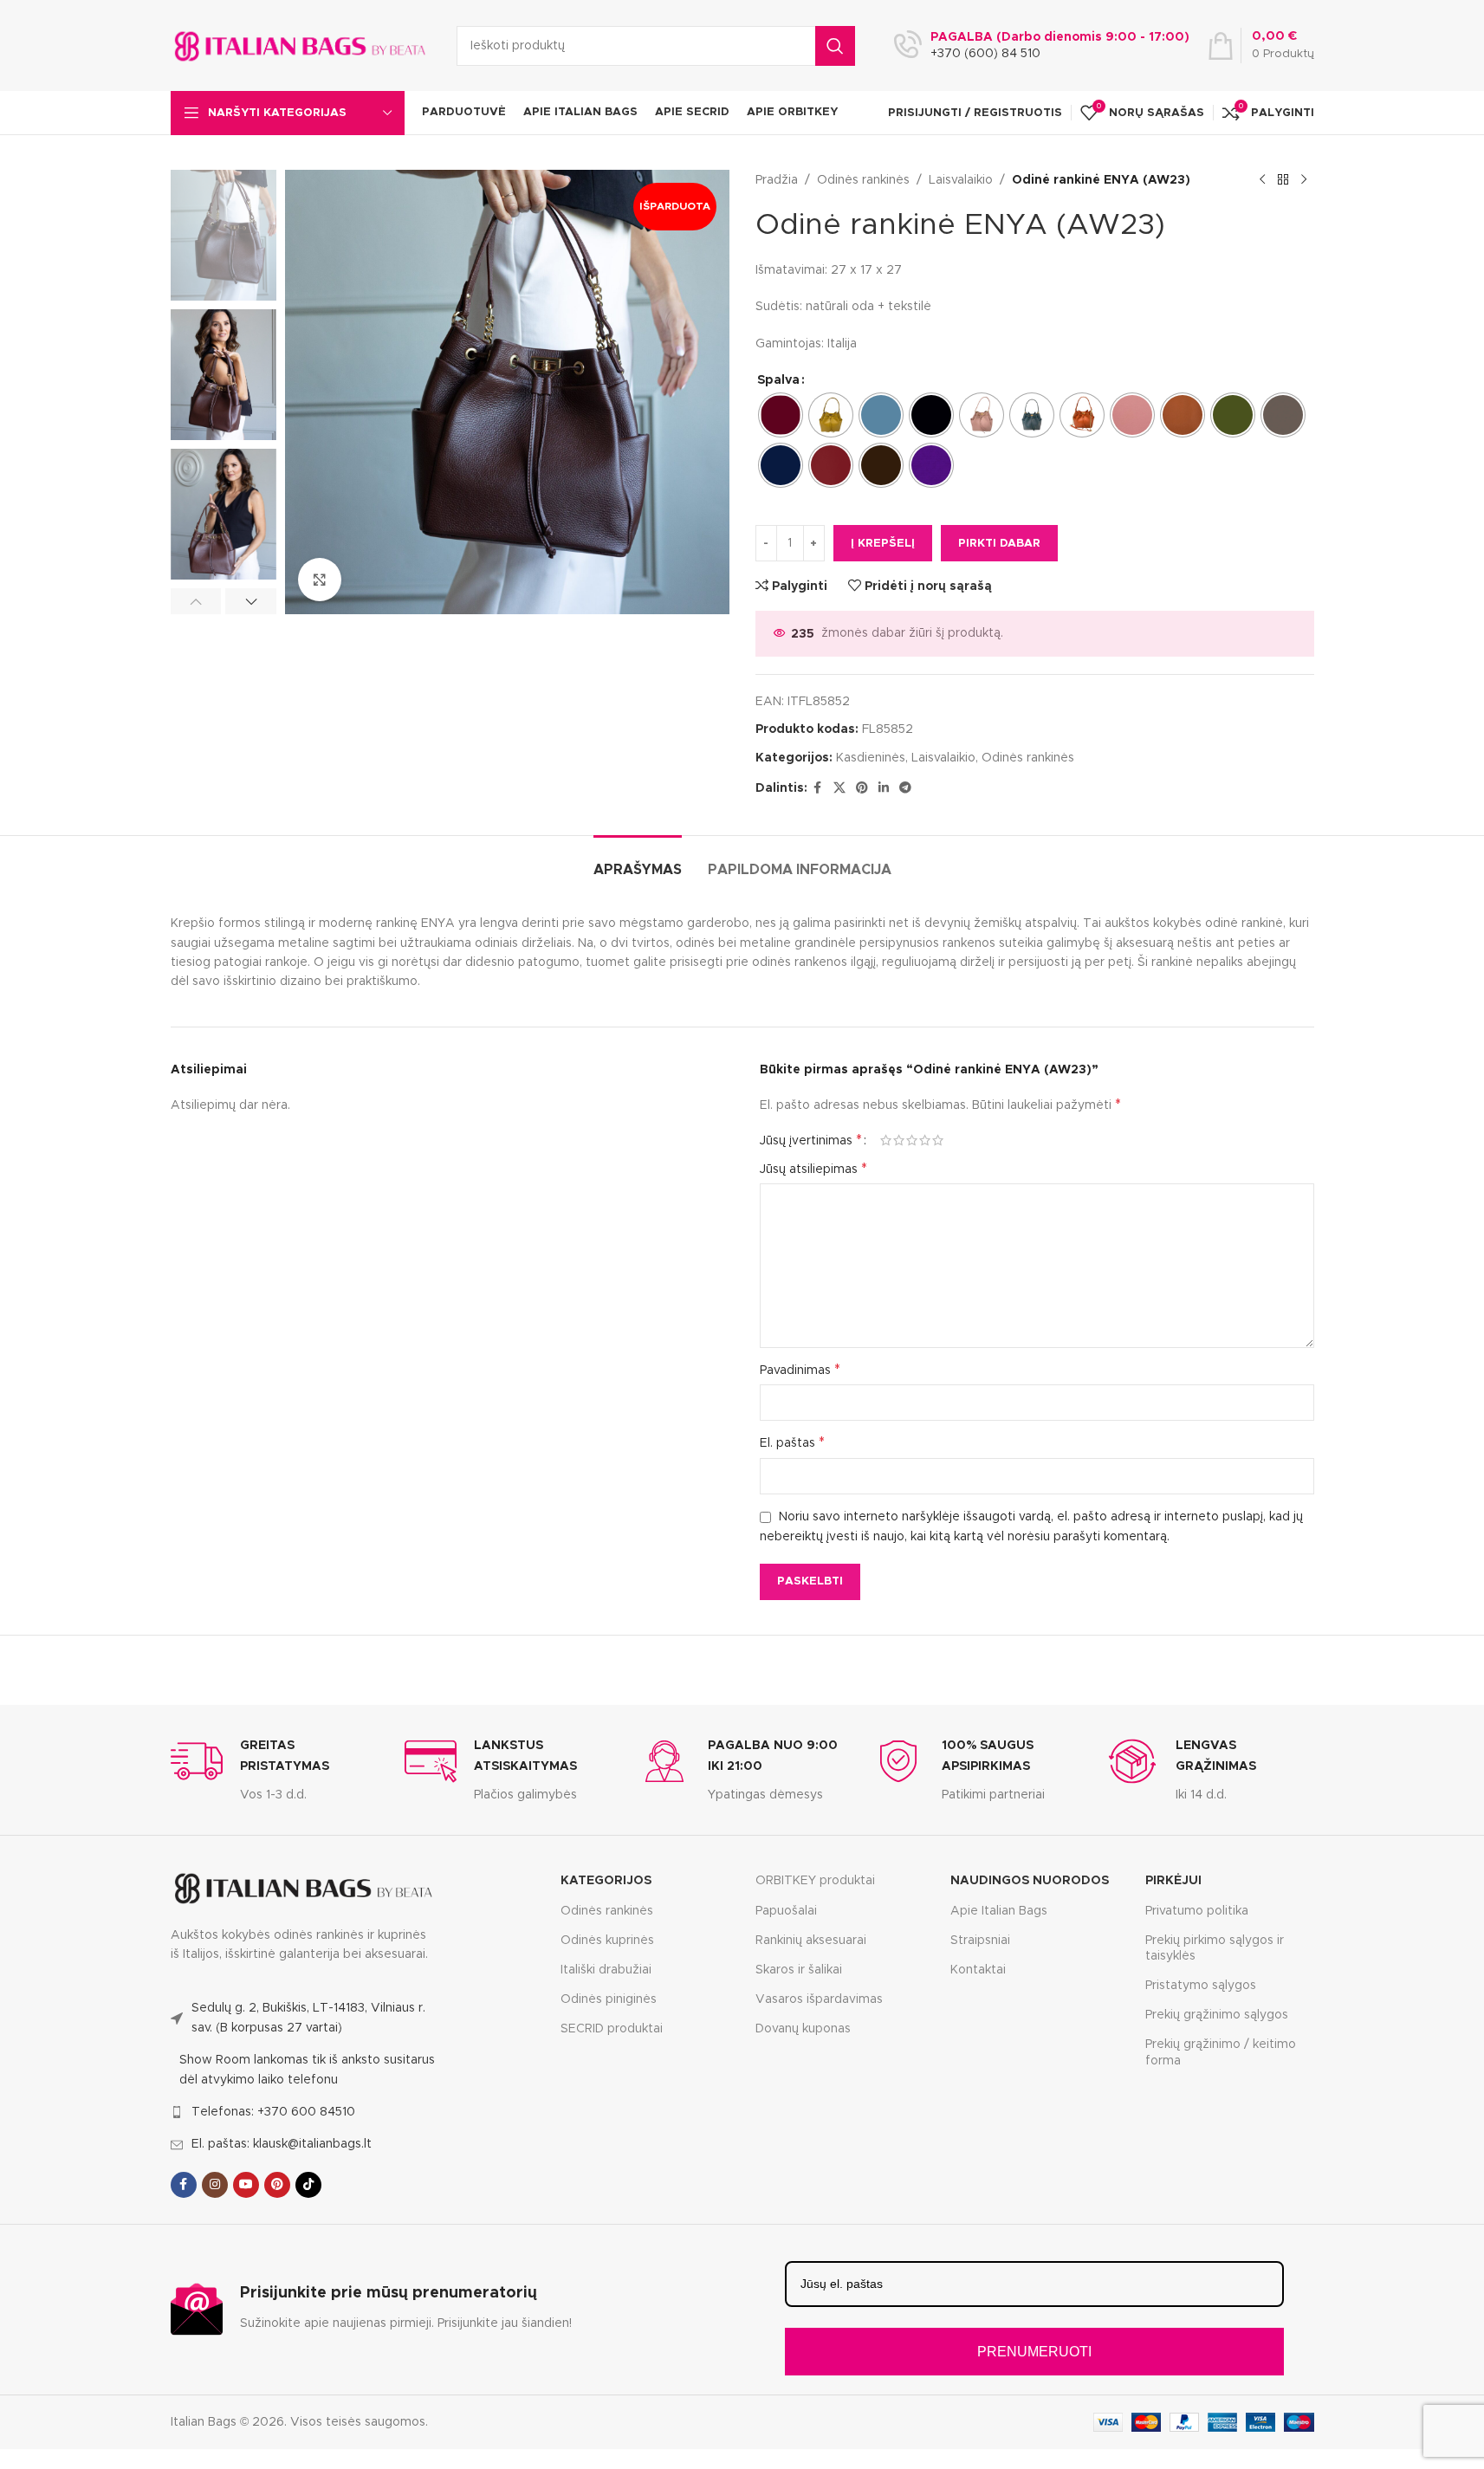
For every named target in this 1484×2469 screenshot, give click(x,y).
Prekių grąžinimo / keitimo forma (1221, 2052)
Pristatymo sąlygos (1201, 1986)
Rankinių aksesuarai (811, 1941)
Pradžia (777, 180)
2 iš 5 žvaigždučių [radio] (899, 1140)
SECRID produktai (612, 2029)
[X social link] (839, 788)
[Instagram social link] (215, 2185)
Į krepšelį (883, 544)
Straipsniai (980, 1941)
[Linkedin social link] (884, 788)
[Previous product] (1262, 180)
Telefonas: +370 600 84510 (273, 2112)
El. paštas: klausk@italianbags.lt (282, 2144)
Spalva (778, 380)
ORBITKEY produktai (815, 1881)
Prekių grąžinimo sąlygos (1217, 2015)
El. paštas (792, 1442)
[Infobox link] (275, 1770)
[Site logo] (301, 45)
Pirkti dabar (999, 544)
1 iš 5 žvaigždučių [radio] (886, 1140)
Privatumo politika (1197, 1911)
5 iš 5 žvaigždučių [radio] (938, 1140)
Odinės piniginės (609, 1999)
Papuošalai (786, 1911)
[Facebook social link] (818, 788)
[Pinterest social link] (862, 788)
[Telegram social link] (905, 788)
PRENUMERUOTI (1034, 2352)
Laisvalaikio (961, 180)
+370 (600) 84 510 (985, 54)
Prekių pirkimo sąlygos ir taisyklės (1215, 1948)
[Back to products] (1283, 180)
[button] (196, 601)
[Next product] (1304, 180)
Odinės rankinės (863, 180)
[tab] (638, 862)
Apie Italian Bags (999, 1911)
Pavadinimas (800, 1370)
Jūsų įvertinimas (811, 1140)
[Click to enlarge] (320, 580)
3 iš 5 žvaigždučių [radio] (912, 1140)
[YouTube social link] (246, 2185)
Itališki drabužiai (606, 1970)
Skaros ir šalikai (799, 1970)
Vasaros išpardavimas (819, 1999)
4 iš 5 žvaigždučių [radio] (925, 1140)
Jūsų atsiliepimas (813, 1169)
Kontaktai (978, 1970)
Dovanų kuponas (803, 2029)
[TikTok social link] (308, 2185)
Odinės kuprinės (607, 1941)
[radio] (781, 415)
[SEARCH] (835, 46)
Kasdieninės (871, 758)
